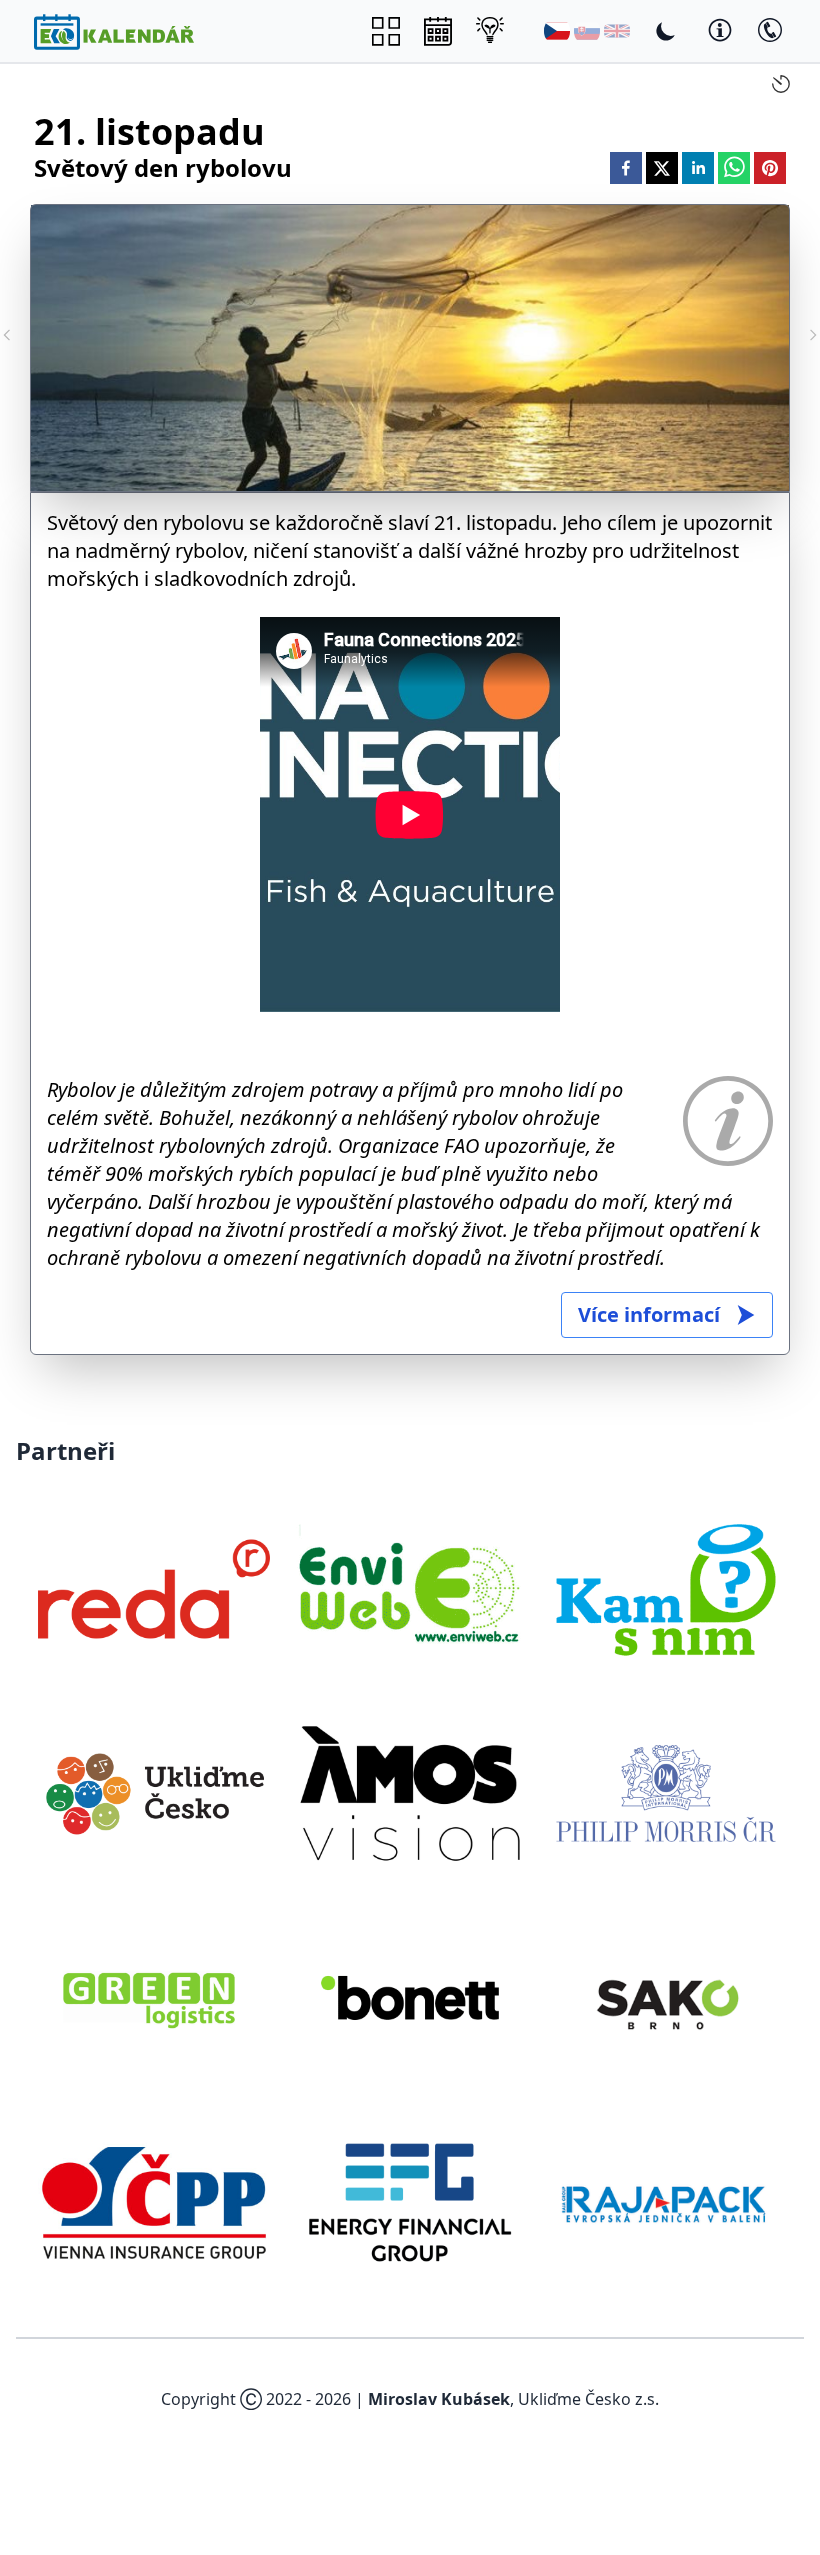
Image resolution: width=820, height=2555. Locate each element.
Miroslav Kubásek (439, 2399)
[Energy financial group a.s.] (410, 2202)
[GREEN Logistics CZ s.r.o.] (154, 1998)
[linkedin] (698, 168)
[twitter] (662, 168)
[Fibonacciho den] (813, 335)
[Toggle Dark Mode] (666, 31)
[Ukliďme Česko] (154, 1793)
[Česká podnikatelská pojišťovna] (154, 2202)
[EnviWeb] (410, 1589)
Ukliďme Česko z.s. (588, 2399)
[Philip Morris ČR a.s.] (666, 1793)
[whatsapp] (734, 168)
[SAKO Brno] (666, 1998)
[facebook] (626, 168)
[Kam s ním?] (666, 1589)
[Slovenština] (587, 31)
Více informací (649, 1314)
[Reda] (154, 1589)
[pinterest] (770, 168)
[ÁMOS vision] (410, 1793)
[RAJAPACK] (666, 2202)
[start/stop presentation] (781, 84)
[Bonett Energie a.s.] (410, 1998)
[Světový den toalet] (7, 335)
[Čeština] (557, 31)
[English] (617, 31)
